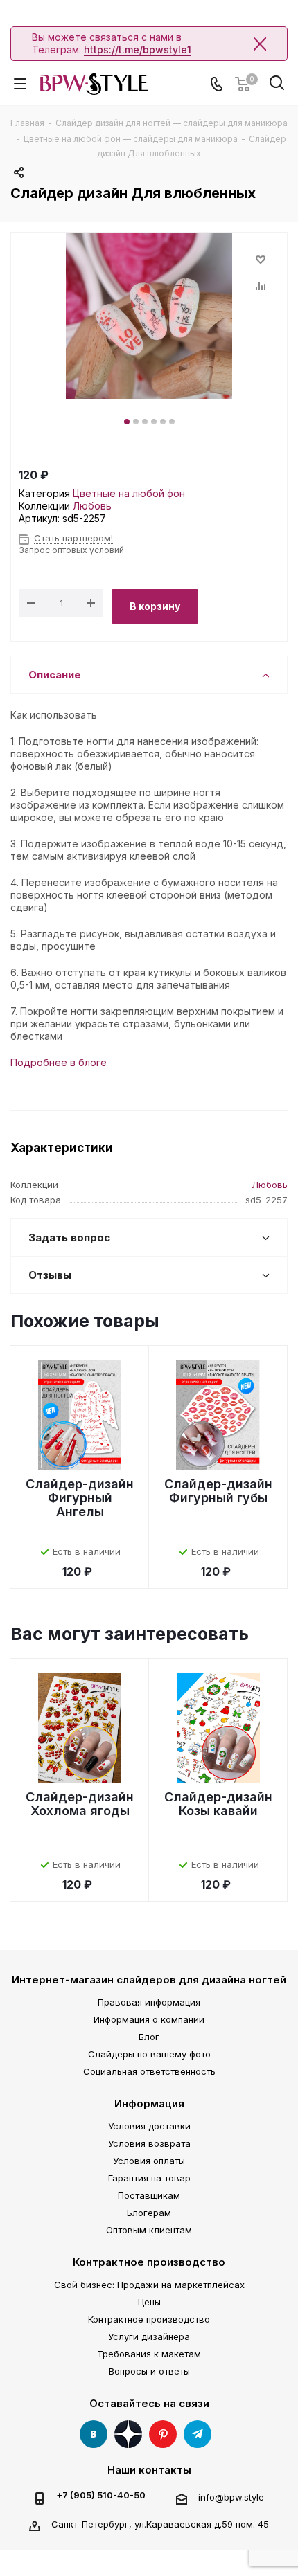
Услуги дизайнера (149, 2336)
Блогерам (149, 2213)
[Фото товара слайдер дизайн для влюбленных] (149, 316)
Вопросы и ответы (149, 2371)
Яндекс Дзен (128, 2434)
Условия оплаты (149, 2161)
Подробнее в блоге (59, 1062)
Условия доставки (149, 2126)
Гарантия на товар (149, 2178)
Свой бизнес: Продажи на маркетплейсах (149, 2285)
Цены (149, 2302)
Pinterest (163, 2434)
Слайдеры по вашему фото (149, 2054)
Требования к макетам (149, 2354)
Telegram (198, 2434)
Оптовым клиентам (149, 2230)
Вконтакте (94, 2434)
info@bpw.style (231, 2497)
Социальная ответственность (149, 2071)
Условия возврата (149, 2143)
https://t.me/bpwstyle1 (138, 49)
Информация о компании (149, 2019)
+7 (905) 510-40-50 (101, 2495)
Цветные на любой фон (129, 493)
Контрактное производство (149, 2262)
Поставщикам (149, 2195)
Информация (149, 2104)
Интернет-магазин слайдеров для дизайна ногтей (149, 1980)
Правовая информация (149, 2002)
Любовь (92, 506)
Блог (149, 2037)
